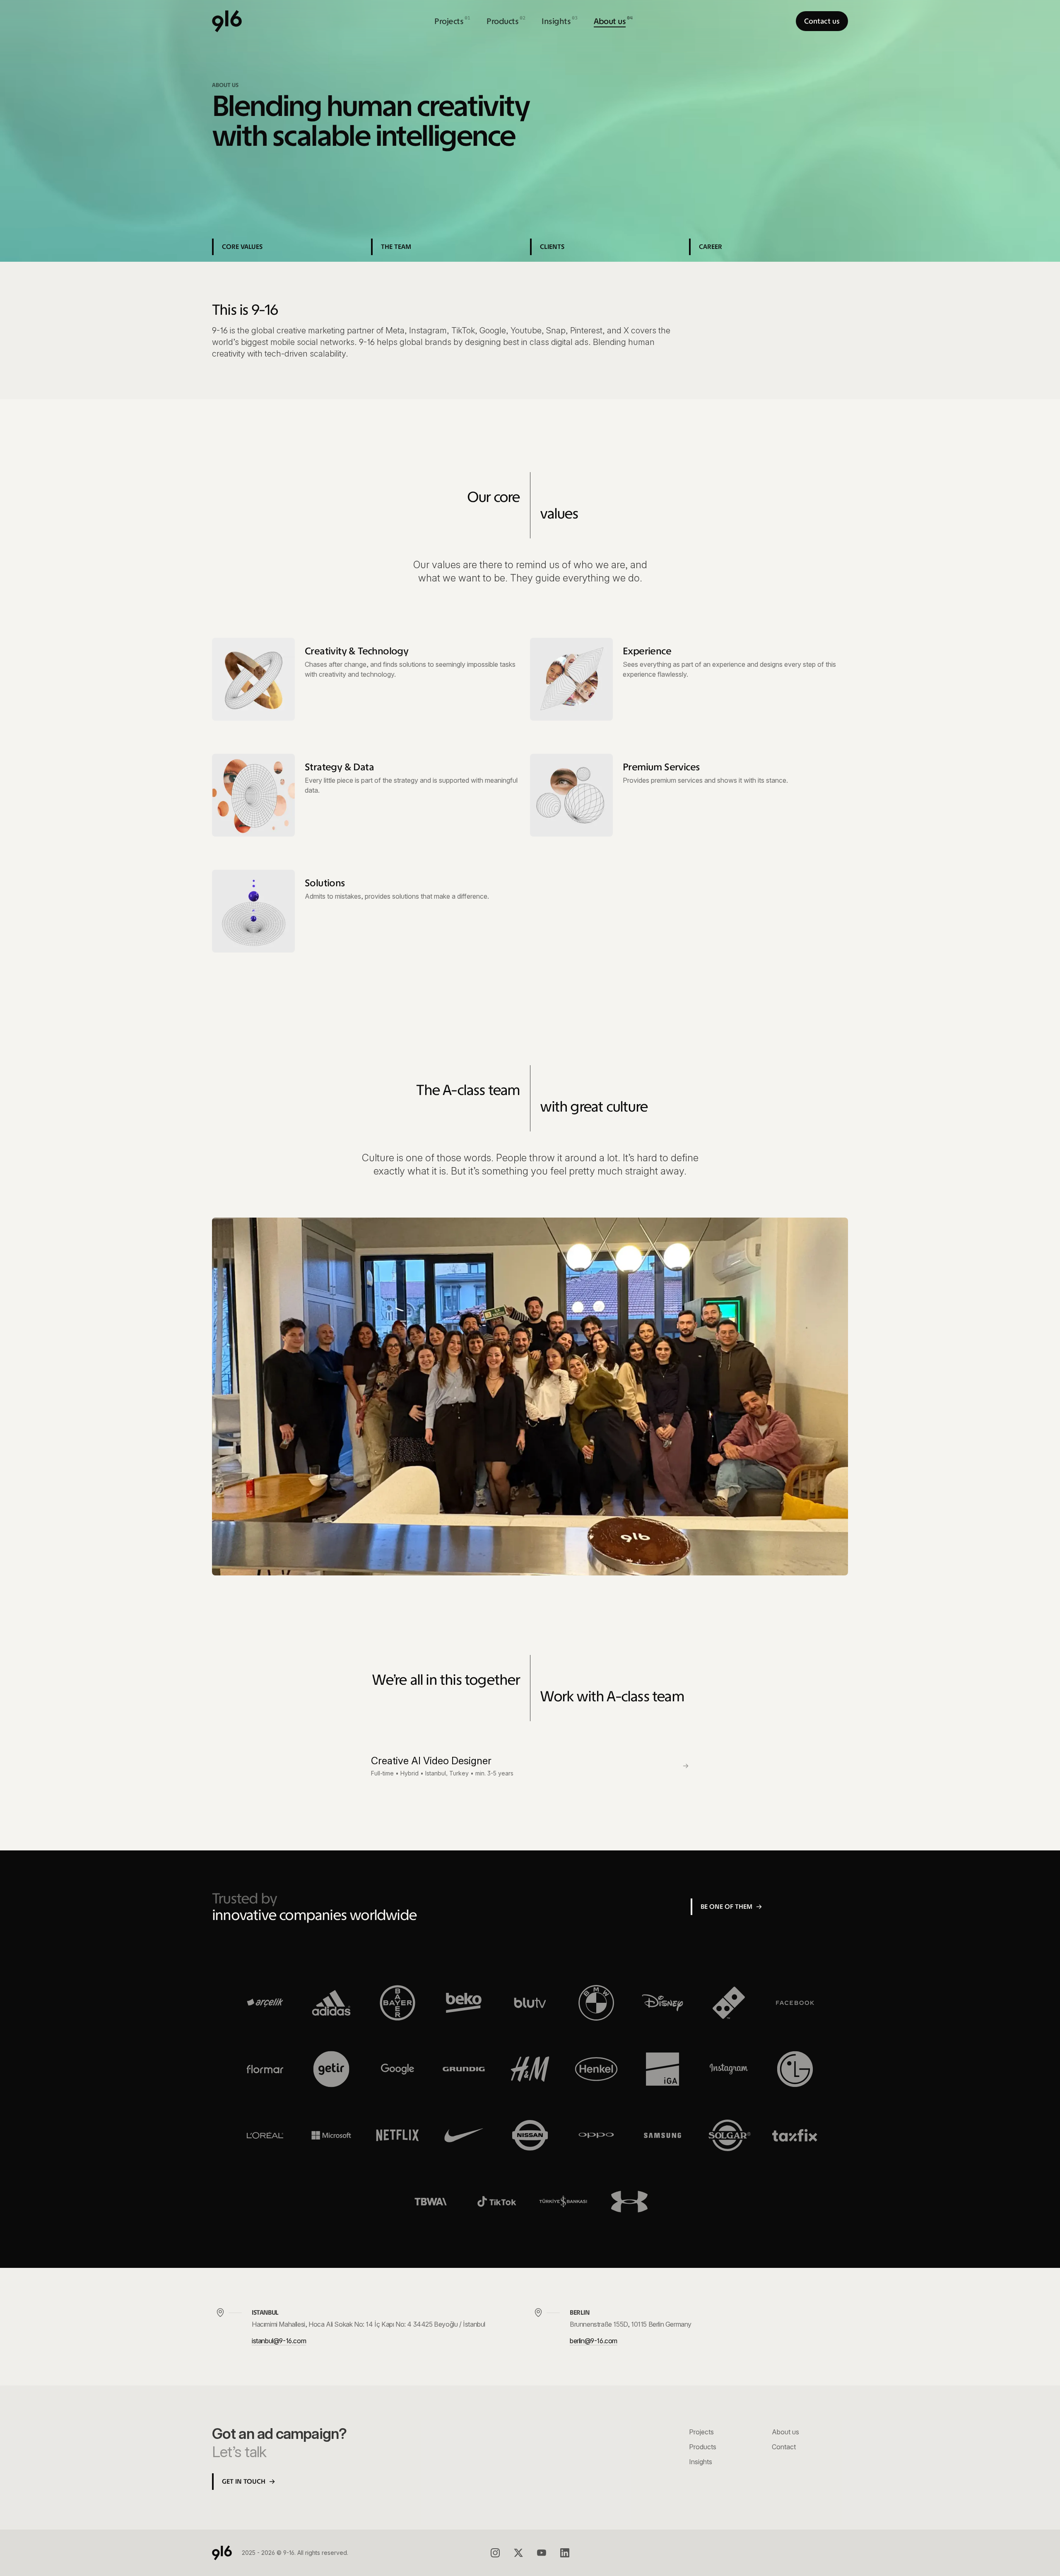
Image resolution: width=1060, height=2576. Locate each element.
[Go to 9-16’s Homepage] (227, 21)
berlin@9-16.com (594, 2341)
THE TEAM (396, 247)
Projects (701, 2432)
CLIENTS (552, 247)
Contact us (822, 21)
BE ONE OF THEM (726, 1907)
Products (703, 2447)
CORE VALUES (242, 247)
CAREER (711, 247)
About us (785, 2432)
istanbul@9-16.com (279, 2341)
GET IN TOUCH (244, 2481)
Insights (701, 2462)
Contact (784, 2447)
